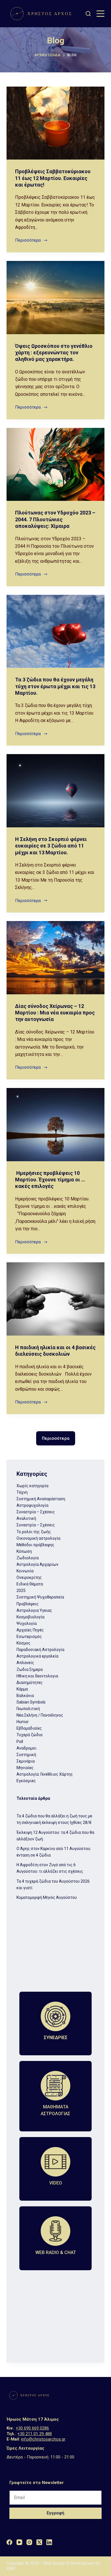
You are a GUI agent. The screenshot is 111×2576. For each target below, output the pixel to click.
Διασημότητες (30, 1683)
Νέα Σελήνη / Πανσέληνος (40, 1715)
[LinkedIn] (49, 2542)
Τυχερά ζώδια (29, 1735)
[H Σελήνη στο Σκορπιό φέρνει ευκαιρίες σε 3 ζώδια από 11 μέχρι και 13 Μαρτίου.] (55, 791)
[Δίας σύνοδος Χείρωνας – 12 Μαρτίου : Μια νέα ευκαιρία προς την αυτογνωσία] (55, 958)
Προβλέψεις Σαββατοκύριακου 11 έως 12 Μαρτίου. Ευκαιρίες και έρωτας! (53, 178)
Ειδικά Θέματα (30, 1584)
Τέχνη (22, 1492)
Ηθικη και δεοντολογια (37, 1676)
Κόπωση (24, 1551)
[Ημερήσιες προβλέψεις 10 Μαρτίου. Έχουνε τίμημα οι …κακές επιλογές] (55, 1124)
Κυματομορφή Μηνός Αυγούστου (47, 1897)
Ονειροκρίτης (29, 1577)
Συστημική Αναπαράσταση (41, 1499)
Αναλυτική (26, 1518)
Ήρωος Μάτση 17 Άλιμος (33, 2419)
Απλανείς (25, 1663)
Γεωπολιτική (28, 1709)
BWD (11, 2569)
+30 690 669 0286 (32, 2428)
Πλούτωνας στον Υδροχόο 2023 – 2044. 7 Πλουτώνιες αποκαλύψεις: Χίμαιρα (55, 519)
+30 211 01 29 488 (35, 2434)
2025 (21, 1591)
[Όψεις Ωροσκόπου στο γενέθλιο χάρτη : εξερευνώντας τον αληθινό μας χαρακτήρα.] (55, 297)
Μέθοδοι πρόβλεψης (35, 1545)
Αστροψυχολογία (32, 1505)
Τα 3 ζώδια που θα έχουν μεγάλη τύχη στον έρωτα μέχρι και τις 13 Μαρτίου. (55, 686)
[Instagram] (29, 2542)
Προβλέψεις (28, 1604)
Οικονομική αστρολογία (38, 1538)
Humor (23, 1722)
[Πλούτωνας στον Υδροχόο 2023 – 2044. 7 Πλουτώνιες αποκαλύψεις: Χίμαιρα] (55, 464)
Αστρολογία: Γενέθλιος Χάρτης (45, 1774)
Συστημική (26, 1755)
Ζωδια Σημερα (30, 1669)
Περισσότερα (31, 240)
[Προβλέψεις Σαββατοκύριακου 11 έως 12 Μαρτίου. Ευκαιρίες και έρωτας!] (55, 123)
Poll (20, 1742)
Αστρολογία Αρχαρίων (37, 1564)
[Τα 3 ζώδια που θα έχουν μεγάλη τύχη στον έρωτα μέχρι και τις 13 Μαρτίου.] (55, 631)
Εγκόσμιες (26, 1781)
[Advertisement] (55, 1951)
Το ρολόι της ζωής (34, 1532)
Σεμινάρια (26, 1761)
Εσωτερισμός (29, 1637)
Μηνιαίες (25, 1768)
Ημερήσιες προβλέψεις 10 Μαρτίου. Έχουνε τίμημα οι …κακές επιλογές (50, 1180)
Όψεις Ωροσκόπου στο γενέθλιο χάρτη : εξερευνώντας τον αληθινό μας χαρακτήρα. (54, 353)
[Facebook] (9, 2542)
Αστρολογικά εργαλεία (37, 1656)
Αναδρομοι (26, 1748)
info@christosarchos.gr (43, 2439)
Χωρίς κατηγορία (32, 1486)
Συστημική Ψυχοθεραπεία (40, 1597)
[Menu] (100, 14)
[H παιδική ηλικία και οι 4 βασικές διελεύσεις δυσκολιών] (55, 1299)
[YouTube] (19, 2542)
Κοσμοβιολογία (30, 1617)
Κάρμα (22, 1689)
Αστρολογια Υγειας (34, 1610)
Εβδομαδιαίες (29, 1728)
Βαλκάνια (25, 1696)
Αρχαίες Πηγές (30, 1630)
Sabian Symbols (31, 1702)
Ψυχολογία (27, 1623)
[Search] (88, 14)
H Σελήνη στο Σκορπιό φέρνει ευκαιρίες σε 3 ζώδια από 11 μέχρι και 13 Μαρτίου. (51, 846)
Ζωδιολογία (28, 1558)
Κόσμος (23, 1643)
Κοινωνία (25, 1571)
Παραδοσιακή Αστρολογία (40, 1650)
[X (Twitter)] (39, 2542)
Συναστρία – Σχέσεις (36, 1512)
